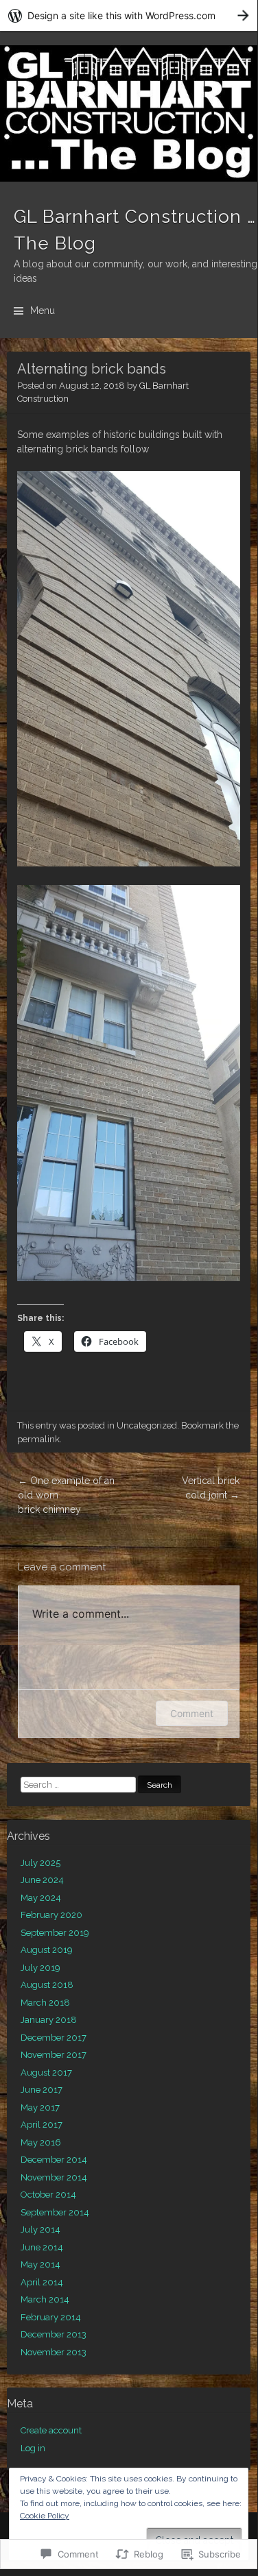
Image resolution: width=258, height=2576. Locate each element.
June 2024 (42, 1880)
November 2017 (54, 2055)
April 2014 (42, 2282)
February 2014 (51, 2317)
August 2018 (47, 1985)
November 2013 (54, 2352)
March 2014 (45, 2299)
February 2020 (51, 1915)
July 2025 (40, 1863)
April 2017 (42, 2125)
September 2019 (55, 1933)
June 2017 (42, 2090)
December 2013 (54, 2334)
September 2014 (55, 2212)
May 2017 (40, 2107)
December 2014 (54, 2160)
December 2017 (54, 2038)
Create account (51, 2430)
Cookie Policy (45, 2516)
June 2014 (42, 2247)
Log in (33, 2448)
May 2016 (41, 2142)
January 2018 (49, 2020)
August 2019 (47, 1950)
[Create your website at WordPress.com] (129, 15)
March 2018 (45, 2003)
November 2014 (54, 2177)
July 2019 (40, 1968)
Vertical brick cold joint (211, 1488)
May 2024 (41, 1898)
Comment (192, 1713)
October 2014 (48, 2195)
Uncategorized (147, 1425)
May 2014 (40, 2264)
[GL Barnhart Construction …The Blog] (129, 113)
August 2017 (46, 2073)
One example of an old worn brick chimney (66, 1495)
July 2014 (40, 2229)
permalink (38, 1439)
